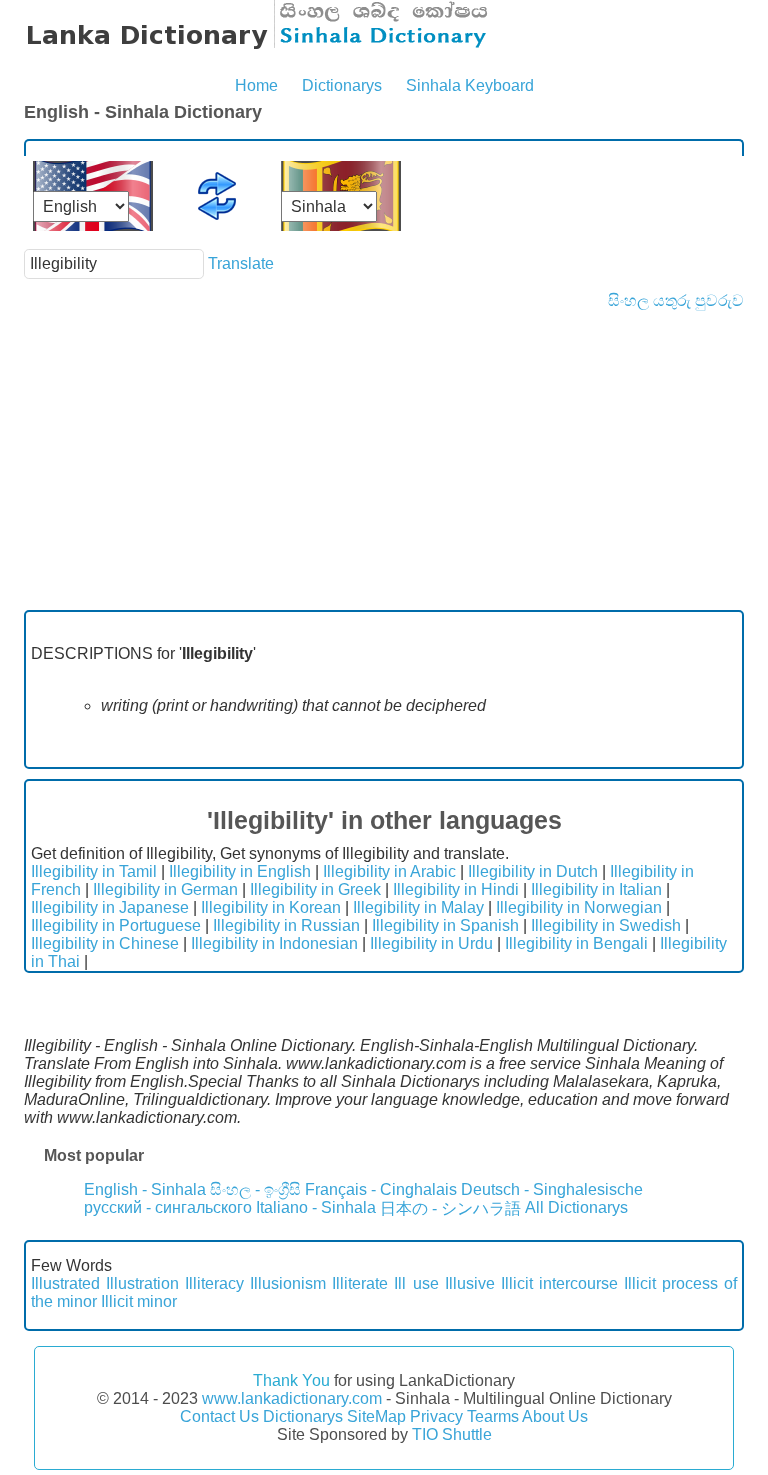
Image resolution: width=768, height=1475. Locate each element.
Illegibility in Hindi (456, 889)
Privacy (436, 1416)
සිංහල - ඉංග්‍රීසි (255, 1189)
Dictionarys (342, 85)
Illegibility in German (165, 889)
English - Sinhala (145, 1189)
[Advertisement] (384, 460)
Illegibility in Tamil (94, 871)
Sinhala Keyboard (470, 85)
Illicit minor (139, 1301)
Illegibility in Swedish (606, 925)
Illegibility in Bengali (576, 943)
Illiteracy (214, 1283)
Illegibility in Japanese (110, 907)
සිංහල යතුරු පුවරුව (676, 300)
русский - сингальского (168, 1207)
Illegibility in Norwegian (579, 907)
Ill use (416, 1283)
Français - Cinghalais (381, 1189)
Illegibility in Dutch (533, 871)
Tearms (493, 1416)
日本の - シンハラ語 (450, 1208)
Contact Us (219, 1416)
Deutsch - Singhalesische (552, 1189)
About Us (555, 1416)
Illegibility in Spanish (445, 925)
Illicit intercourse (559, 1283)
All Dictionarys (576, 1207)
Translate (241, 263)
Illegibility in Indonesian (274, 943)
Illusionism (288, 1283)
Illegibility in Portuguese (116, 925)
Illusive (470, 1283)
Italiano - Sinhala (316, 1207)
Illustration (142, 1283)
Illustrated (65, 1283)
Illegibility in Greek (315, 889)
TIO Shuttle (452, 1434)
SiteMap (376, 1416)
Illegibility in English (240, 871)
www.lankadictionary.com (292, 1398)
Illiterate (360, 1283)
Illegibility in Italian (596, 889)
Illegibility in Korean (271, 907)
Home (256, 85)
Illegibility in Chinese (105, 943)
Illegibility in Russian (286, 925)
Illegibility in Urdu (431, 943)
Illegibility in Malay (418, 907)
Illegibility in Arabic (389, 871)
